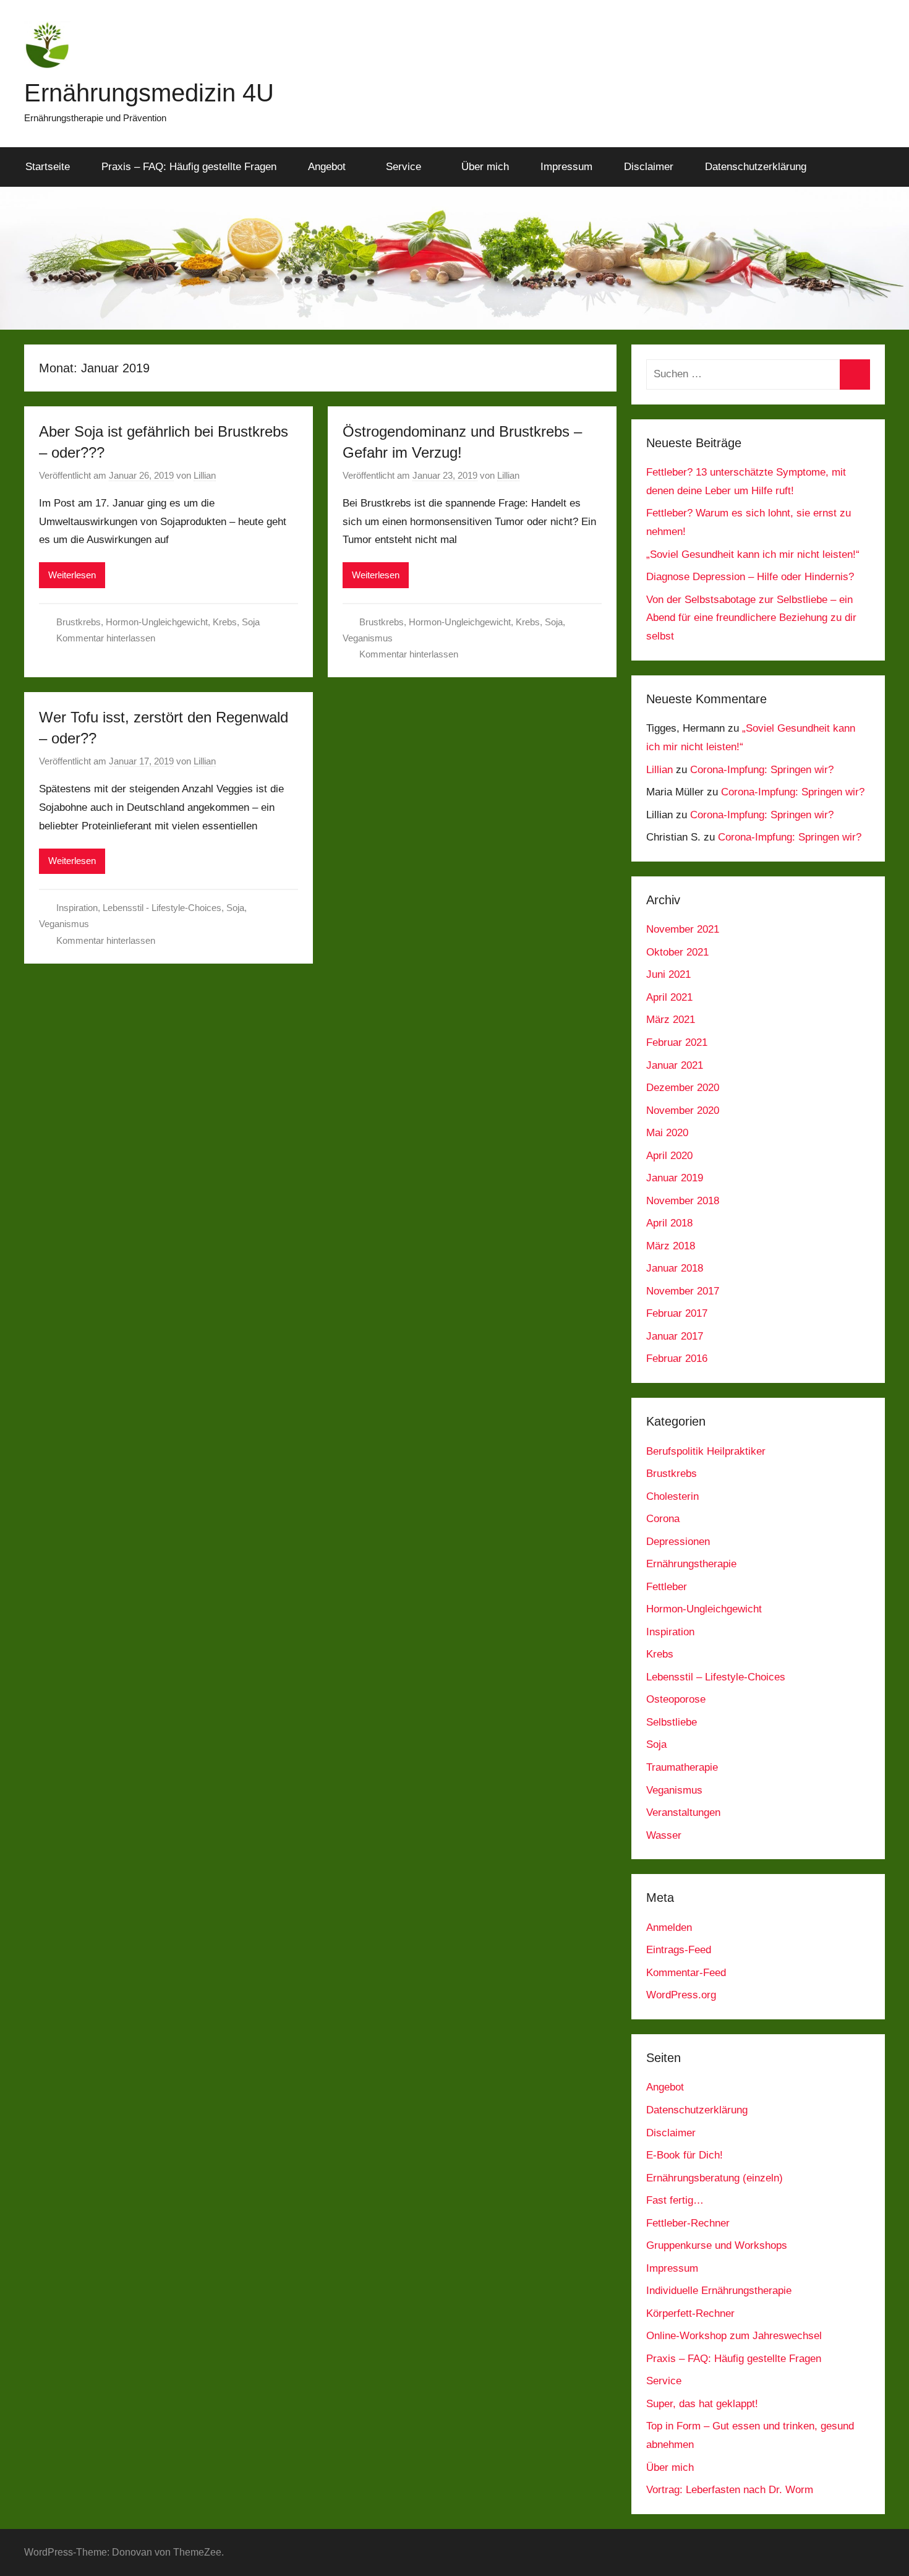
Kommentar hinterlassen (106, 638)
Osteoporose (676, 1699)
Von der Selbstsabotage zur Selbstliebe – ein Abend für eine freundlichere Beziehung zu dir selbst (751, 618)
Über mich (485, 167)
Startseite (48, 167)
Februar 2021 (677, 1042)
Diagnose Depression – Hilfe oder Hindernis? (750, 577)
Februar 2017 (677, 1313)
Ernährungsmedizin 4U (149, 93)
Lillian (205, 475)
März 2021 (671, 1020)
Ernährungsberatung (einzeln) (715, 2178)
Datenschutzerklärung (756, 167)
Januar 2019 (675, 1178)
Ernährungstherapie (691, 1564)
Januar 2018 (675, 1268)
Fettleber (667, 1587)
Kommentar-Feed (686, 1973)
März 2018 (671, 1246)
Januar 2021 (675, 1065)
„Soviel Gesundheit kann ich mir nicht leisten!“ (753, 554)
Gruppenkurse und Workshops (717, 2245)
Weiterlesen (72, 575)
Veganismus (368, 638)
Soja (251, 622)
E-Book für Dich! (685, 2155)
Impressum (566, 167)
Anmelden (669, 1928)
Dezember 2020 (683, 1088)
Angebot (327, 167)
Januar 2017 (675, 1336)
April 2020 (669, 1156)
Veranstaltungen (683, 1812)
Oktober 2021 (677, 952)
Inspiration (77, 908)
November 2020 (683, 1110)
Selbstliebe (672, 1722)
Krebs (225, 622)
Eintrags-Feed (679, 1950)
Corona (663, 1519)
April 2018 (669, 1223)
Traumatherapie (682, 1767)
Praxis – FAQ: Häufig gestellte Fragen (189, 167)
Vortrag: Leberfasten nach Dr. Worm (730, 2490)
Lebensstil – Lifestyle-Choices (716, 1677)
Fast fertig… (675, 2200)
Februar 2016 (677, 1359)
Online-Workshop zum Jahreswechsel (734, 2336)
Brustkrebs (79, 622)
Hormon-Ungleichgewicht (157, 622)
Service (403, 167)
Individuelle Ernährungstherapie (719, 2291)
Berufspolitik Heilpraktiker (706, 1451)
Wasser (664, 1835)
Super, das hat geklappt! (702, 2404)
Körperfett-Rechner (690, 2313)
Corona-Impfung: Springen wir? (762, 770)
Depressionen (678, 1542)
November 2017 (683, 1291)
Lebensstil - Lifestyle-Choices (162, 908)
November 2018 (683, 1201)
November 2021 (683, 929)
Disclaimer (649, 167)
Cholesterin (672, 1496)
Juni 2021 (668, 974)
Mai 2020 (667, 1133)
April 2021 (669, 997)
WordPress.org (681, 1995)
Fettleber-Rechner (688, 2223)
